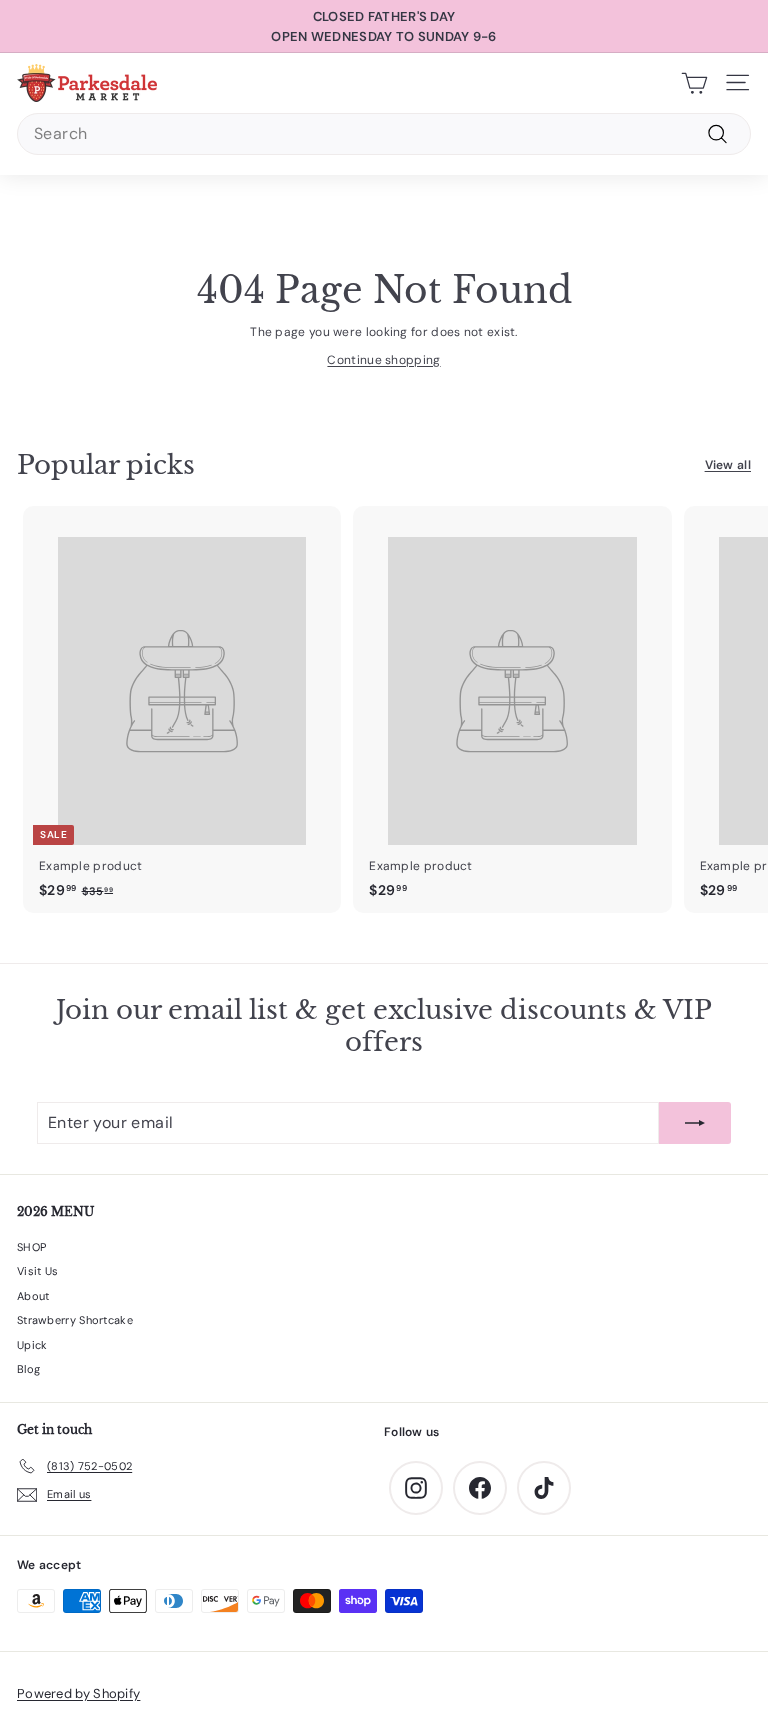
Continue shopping (383, 360)
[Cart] (694, 83)
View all (728, 465)
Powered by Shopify (78, 1693)
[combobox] (384, 134)
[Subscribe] (695, 1123)
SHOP (31, 1247)
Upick (32, 1345)
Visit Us (37, 1271)
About (33, 1296)
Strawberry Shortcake (75, 1320)
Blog (28, 1369)
